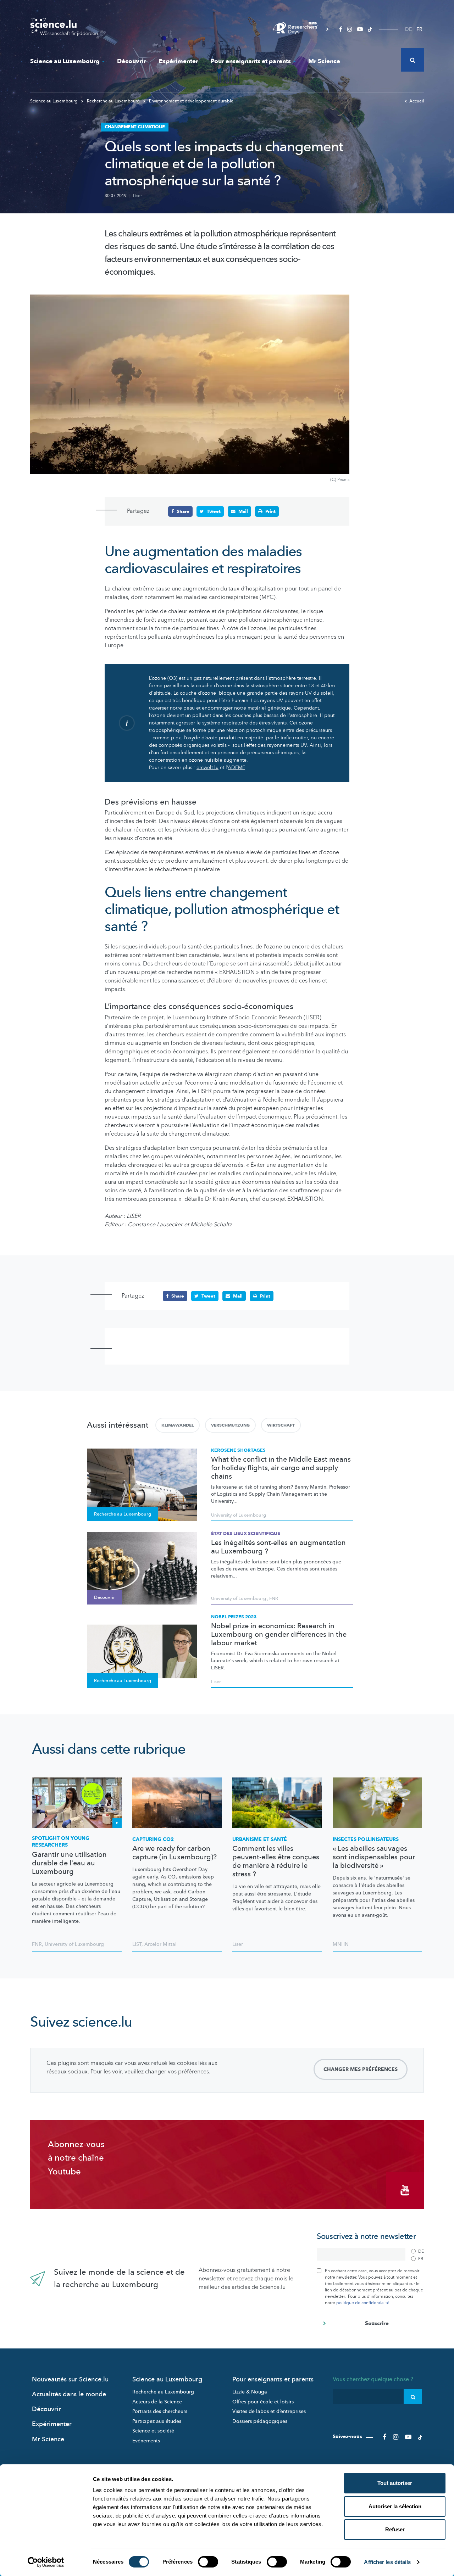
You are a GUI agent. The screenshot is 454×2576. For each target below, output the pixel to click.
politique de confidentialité (363, 2303)
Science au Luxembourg (65, 61)
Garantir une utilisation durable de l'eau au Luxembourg (69, 1863)
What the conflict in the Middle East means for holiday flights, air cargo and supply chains (281, 1468)
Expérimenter (178, 61)
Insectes (366, 1839)
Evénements (146, 2441)
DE (408, 29)
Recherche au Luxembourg (113, 101)
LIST (137, 1944)
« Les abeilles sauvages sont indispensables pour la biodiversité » (374, 1857)
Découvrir (132, 61)
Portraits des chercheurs (160, 2411)
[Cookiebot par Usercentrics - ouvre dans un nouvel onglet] (46, 2562)
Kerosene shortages (238, 1450)
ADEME (236, 768)
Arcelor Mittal (160, 1944)
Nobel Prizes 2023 (234, 1617)
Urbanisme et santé (260, 1839)
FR (419, 29)
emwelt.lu (207, 768)
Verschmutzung (230, 1425)
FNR (274, 1598)
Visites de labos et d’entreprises (269, 2411)
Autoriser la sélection (395, 2506)
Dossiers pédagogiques (260, 2421)
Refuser (395, 2529)
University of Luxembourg (239, 1515)
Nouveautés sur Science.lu (70, 2379)
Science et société (153, 2431)
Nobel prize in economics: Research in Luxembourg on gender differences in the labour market (279, 1635)
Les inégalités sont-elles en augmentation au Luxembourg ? (278, 1547)
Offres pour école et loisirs (263, 2402)
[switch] (208, 2562)
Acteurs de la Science (157, 2402)
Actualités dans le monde (69, 2394)
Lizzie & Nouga (250, 2392)
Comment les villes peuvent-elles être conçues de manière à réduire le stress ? (276, 1861)
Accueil (417, 101)
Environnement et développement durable (191, 101)
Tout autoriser (395, 2483)
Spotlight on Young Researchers (61, 1842)
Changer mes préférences (361, 2069)
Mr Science (324, 61)
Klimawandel (178, 1425)
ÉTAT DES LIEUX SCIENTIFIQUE (246, 1534)
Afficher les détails (387, 2562)
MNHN (341, 1944)
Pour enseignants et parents (251, 61)
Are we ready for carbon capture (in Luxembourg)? (175, 1853)
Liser (137, 196)
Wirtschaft (281, 1425)
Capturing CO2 (153, 1839)
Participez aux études (157, 2421)
